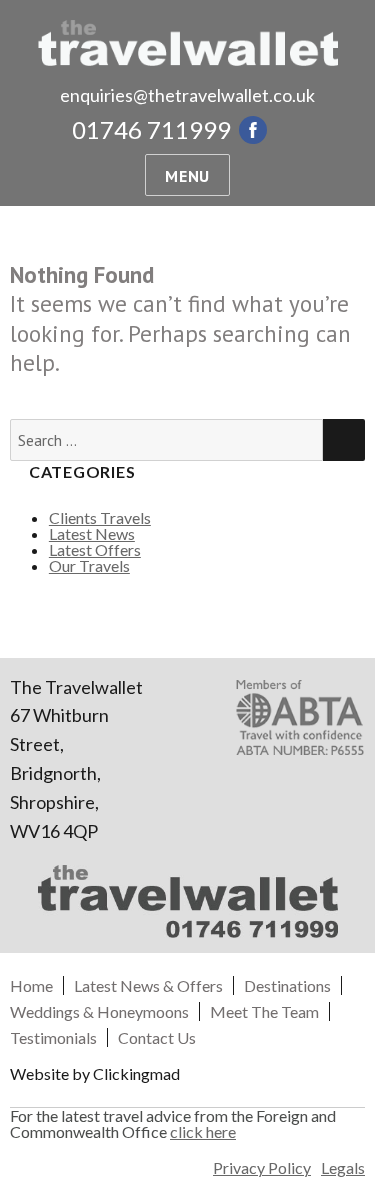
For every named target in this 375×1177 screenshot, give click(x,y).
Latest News (92, 533)
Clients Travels (100, 517)
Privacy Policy (262, 1168)
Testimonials (53, 1037)
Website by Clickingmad (95, 1073)
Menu (187, 176)
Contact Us (157, 1037)
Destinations (287, 985)
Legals (343, 1168)
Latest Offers (95, 549)
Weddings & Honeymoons (99, 1011)
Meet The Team (264, 1011)
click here (203, 1131)
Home (31, 985)
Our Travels (89, 565)
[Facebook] (253, 130)
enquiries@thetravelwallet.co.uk (187, 95)
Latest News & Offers (148, 985)
